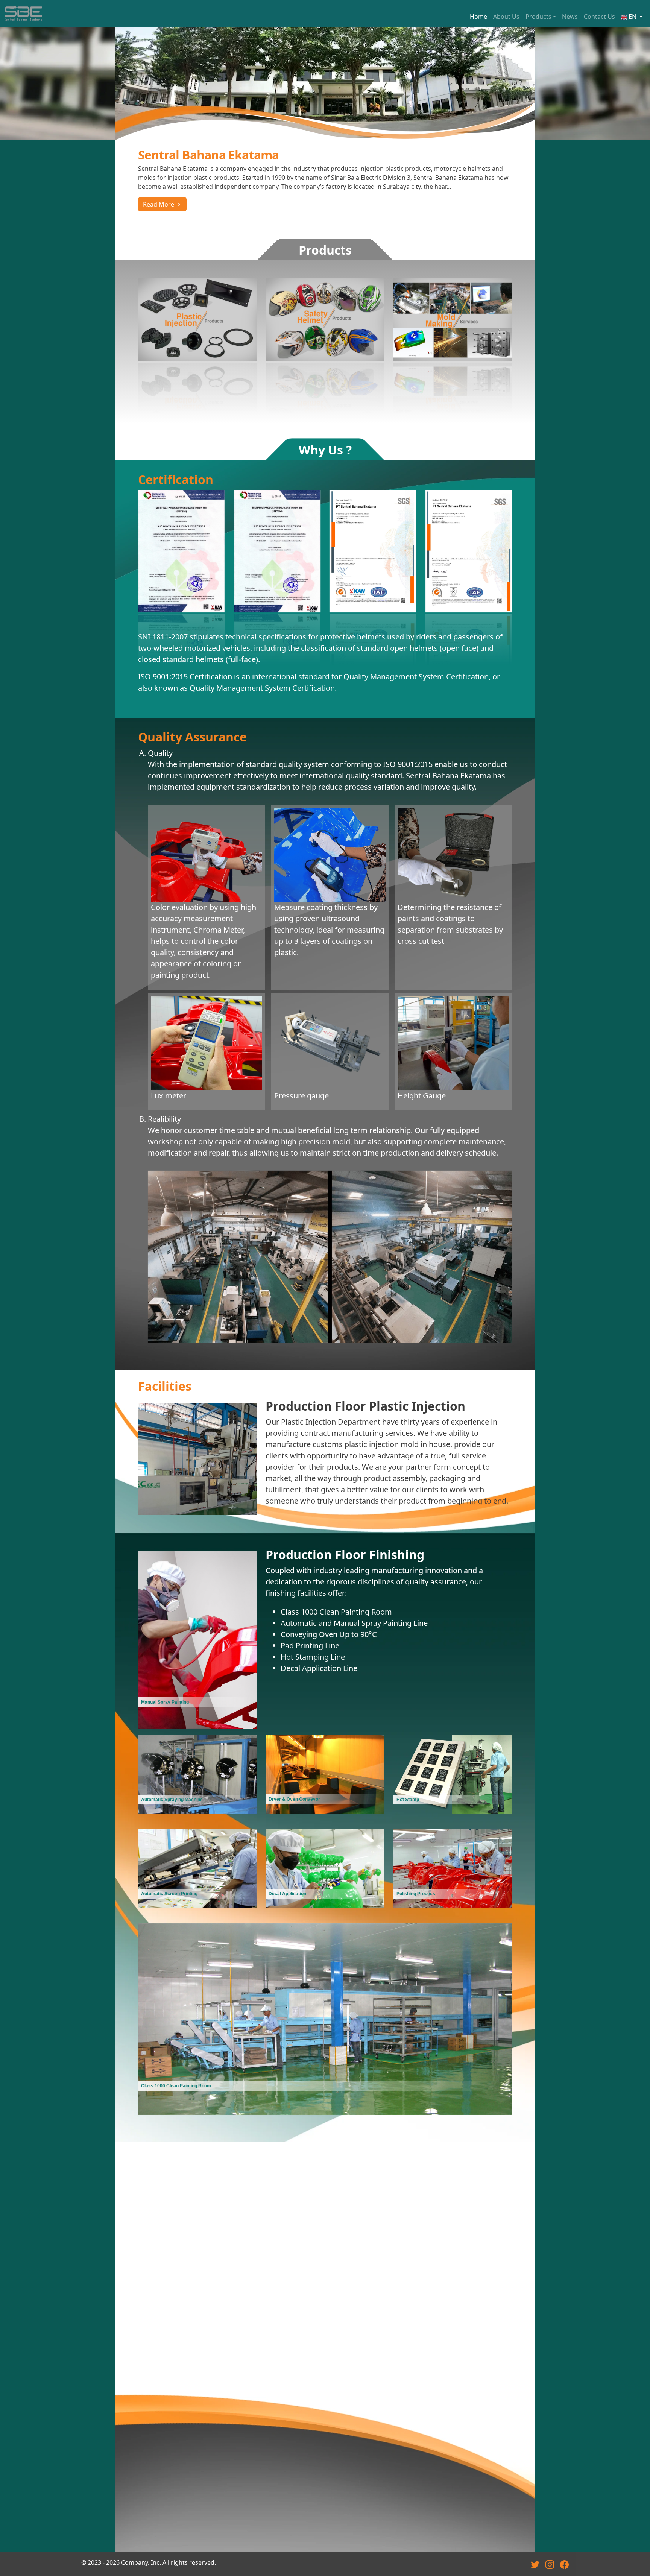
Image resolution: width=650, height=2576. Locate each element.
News (570, 17)
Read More (159, 204)
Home (478, 17)
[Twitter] (535, 2562)
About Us (506, 17)
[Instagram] (550, 2562)
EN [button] (633, 17)
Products (538, 17)
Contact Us (599, 17)
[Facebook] (564, 2562)
